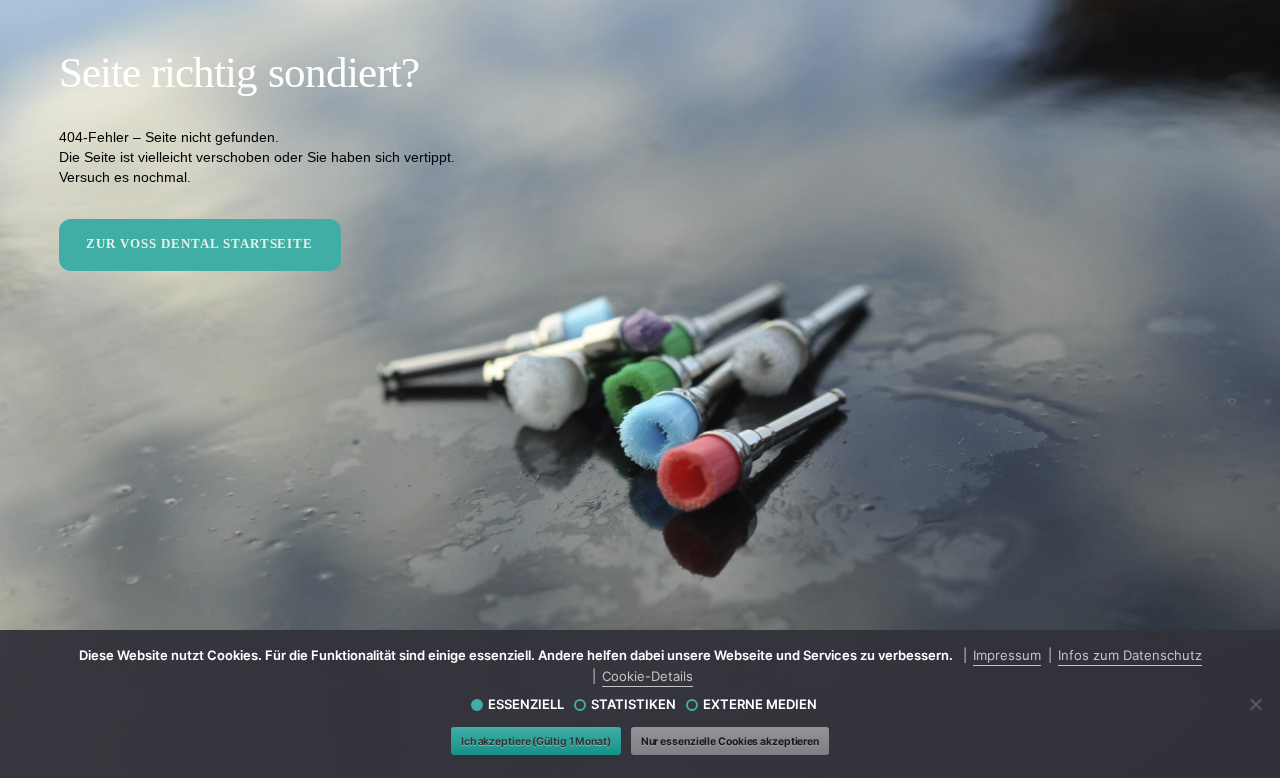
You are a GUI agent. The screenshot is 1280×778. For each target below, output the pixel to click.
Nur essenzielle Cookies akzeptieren (730, 741)
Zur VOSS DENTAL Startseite (199, 244)
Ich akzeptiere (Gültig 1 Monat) (536, 741)
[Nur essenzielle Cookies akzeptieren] (1255, 704)
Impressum (1007, 655)
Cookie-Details (647, 676)
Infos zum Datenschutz (1130, 655)
